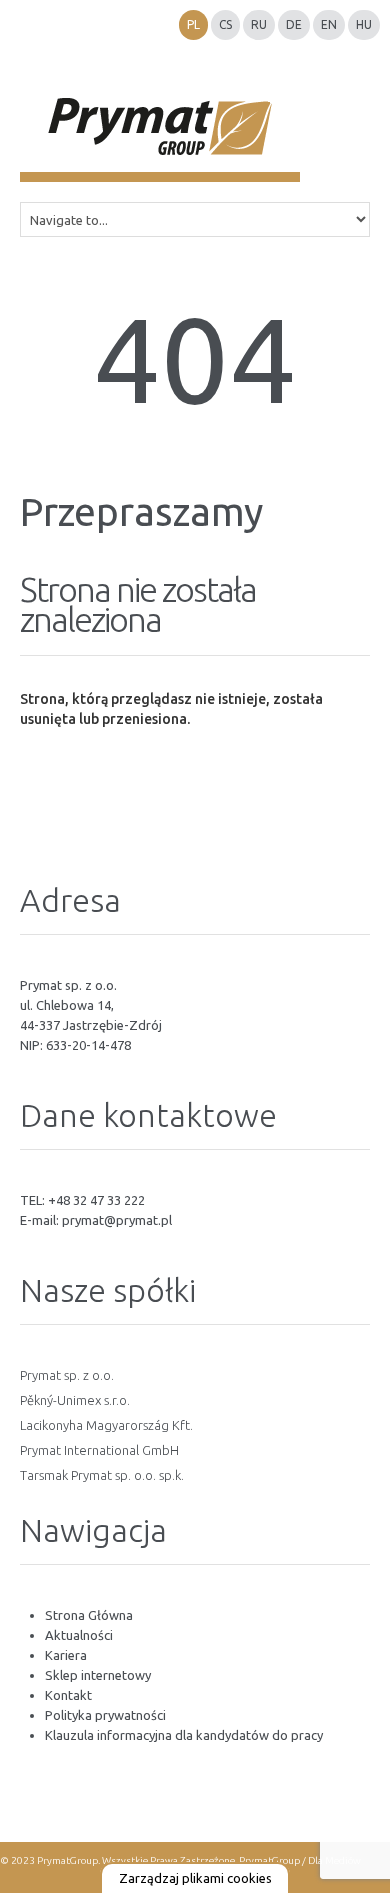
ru (259, 24)
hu (364, 24)
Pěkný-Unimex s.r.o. (75, 1400)
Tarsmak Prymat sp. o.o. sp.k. (102, 1475)
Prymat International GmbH (99, 1450)
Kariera (66, 1655)
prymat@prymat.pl (117, 1220)
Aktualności (79, 1635)
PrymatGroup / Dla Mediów (299, 1860)
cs (225, 24)
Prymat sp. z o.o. (67, 1375)
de (294, 24)
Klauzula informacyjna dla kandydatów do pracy (184, 1735)
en (329, 24)
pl (193, 24)
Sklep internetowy (98, 1675)
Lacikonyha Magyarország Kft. (106, 1425)
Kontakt (68, 1695)
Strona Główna (89, 1615)
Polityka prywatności (105, 1715)
